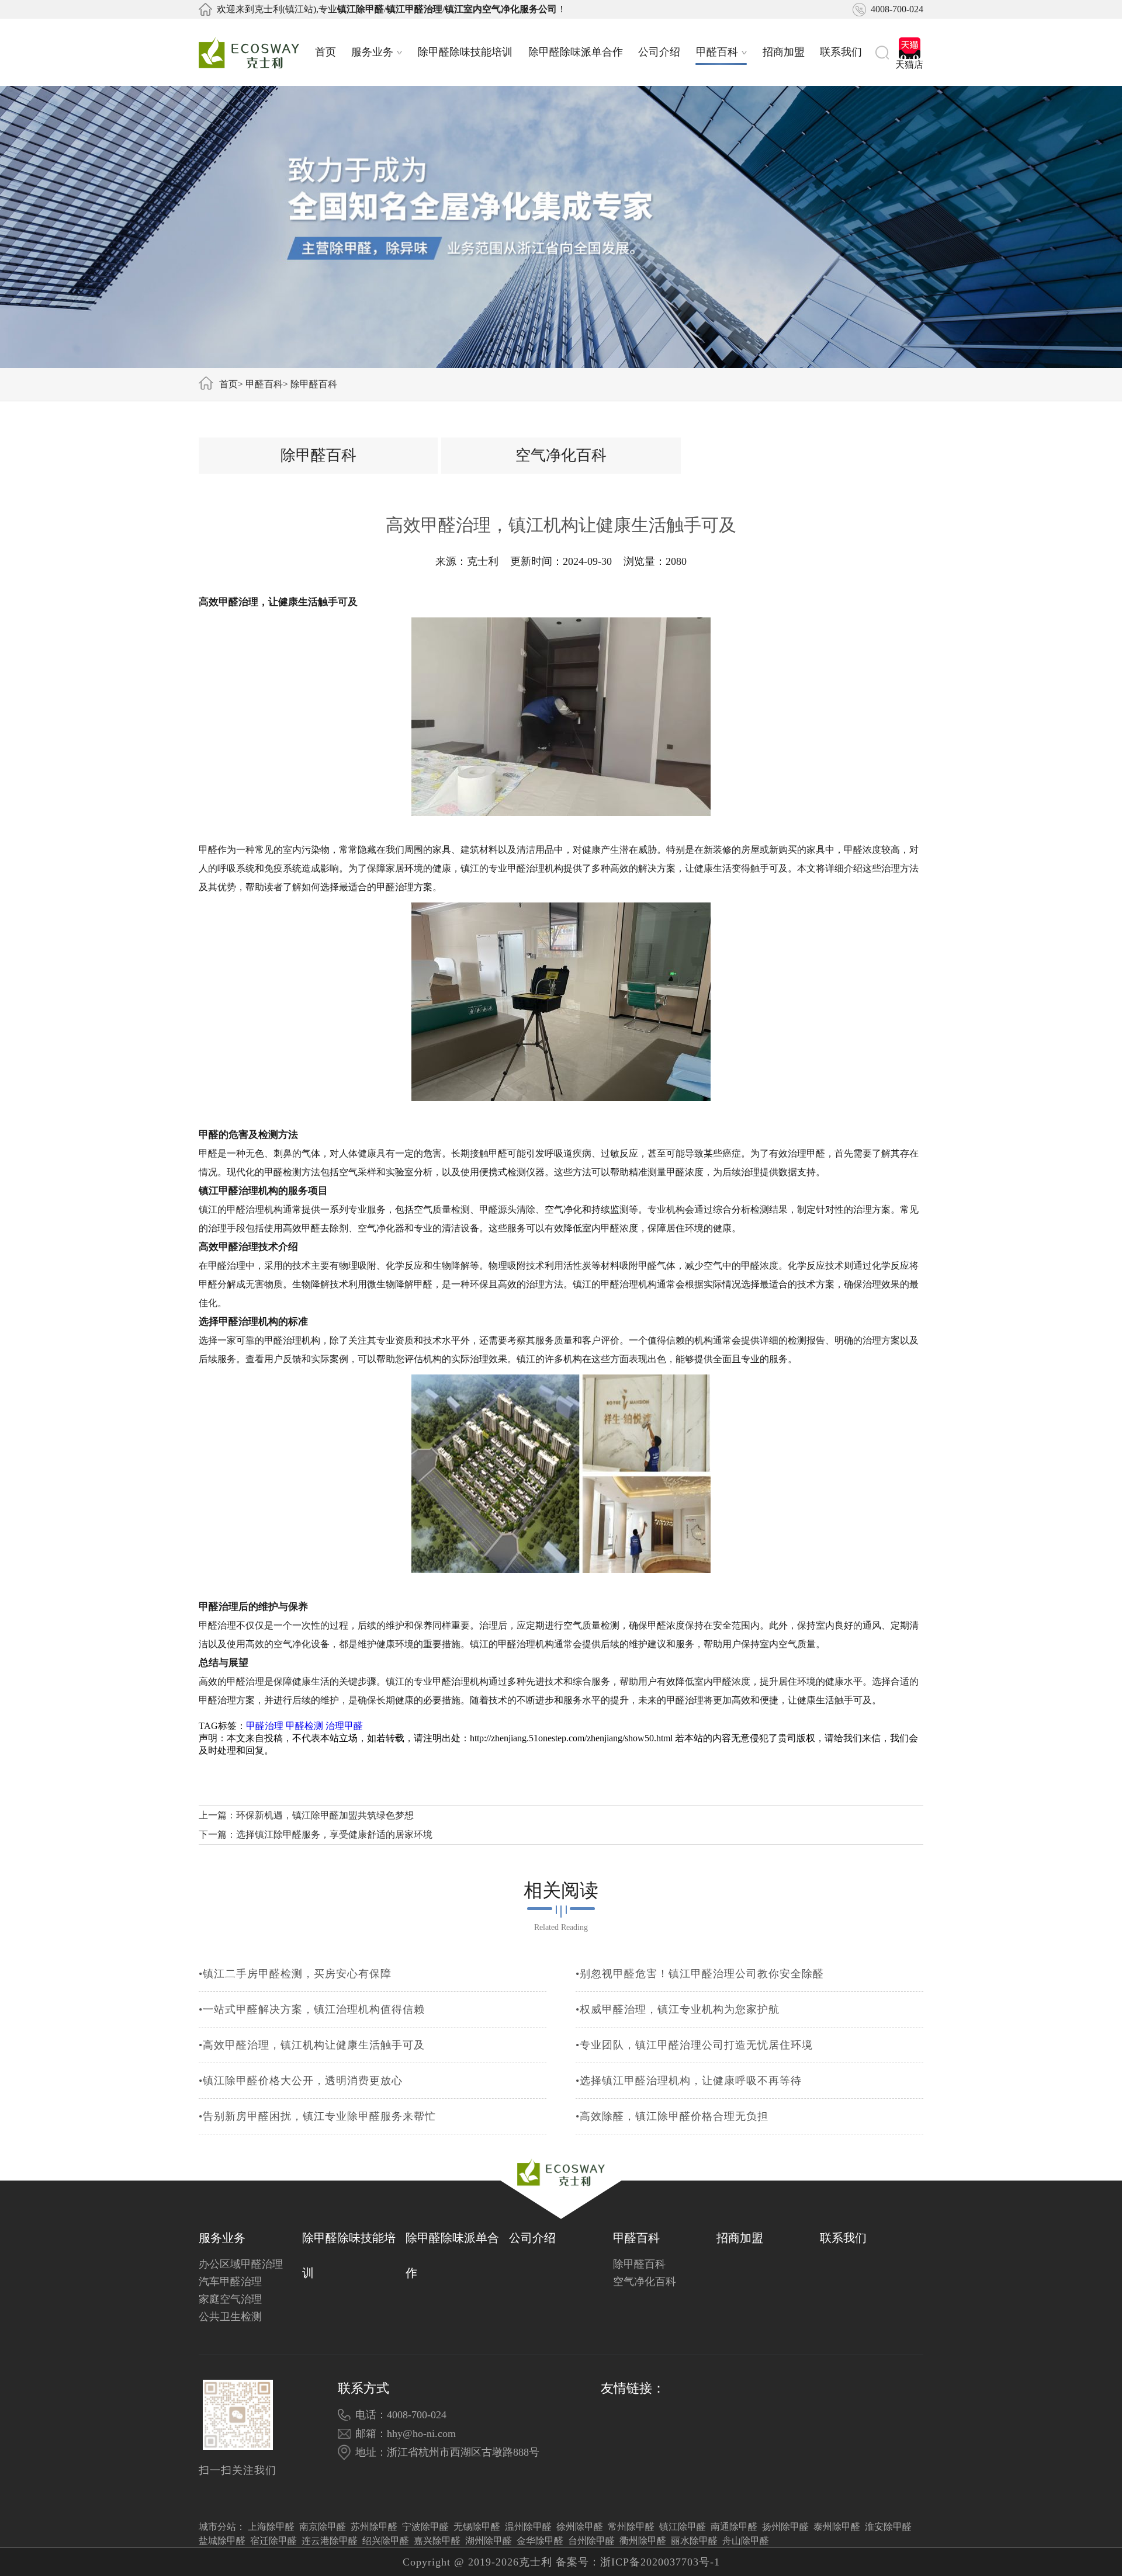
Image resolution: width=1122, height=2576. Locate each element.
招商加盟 (784, 52)
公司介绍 (659, 52)
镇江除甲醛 (683, 2527)
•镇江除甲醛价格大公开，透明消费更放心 (301, 2081)
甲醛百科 (717, 52)
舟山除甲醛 (746, 2541)
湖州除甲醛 (489, 2541)
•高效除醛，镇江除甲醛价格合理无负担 (672, 2116)
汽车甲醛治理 (230, 2282)
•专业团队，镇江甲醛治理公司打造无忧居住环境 (694, 2045)
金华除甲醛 (540, 2541)
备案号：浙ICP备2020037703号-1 (638, 2562)
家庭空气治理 (230, 2299)
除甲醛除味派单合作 (576, 52)
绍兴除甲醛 (386, 2541)
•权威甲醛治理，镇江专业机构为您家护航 (678, 2009)
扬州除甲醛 (785, 2527)
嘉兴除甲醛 (437, 2541)
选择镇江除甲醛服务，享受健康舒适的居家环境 (334, 1834)
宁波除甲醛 (425, 2527)
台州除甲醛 (591, 2541)
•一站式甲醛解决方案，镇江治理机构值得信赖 (312, 2009)
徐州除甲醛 (580, 2527)
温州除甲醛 (528, 2527)
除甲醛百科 (314, 384)
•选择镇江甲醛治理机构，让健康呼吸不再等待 (689, 2081)
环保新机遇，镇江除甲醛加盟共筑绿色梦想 (325, 1815)
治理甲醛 (344, 1726)
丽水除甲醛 (694, 2541)
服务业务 (372, 52)
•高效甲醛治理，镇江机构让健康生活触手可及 (312, 2045)
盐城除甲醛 (222, 2541)
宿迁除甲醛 (273, 2541)
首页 (325, 52)
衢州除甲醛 (643, 2541)
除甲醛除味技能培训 (465, 52)
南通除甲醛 (734, 2527)
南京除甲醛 (323, 2527)
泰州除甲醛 (837, 2527)
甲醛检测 (304, 1726)
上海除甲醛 (271, 2527)
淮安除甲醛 (888, 2527)
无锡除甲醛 (477, 2527)
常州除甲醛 (631, 2527)
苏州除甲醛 (374, 2527)
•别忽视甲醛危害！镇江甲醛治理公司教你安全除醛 (700, 1974)
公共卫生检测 (230, 2317)
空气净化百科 (561, 455)
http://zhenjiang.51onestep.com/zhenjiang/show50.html (571, 1738)
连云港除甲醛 (330, 2541)
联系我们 (841, 52)
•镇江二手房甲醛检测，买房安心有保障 (295, 1974)
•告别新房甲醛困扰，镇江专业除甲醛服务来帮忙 (317, 2116)
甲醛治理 (265, 1726)
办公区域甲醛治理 (241, 2264)
